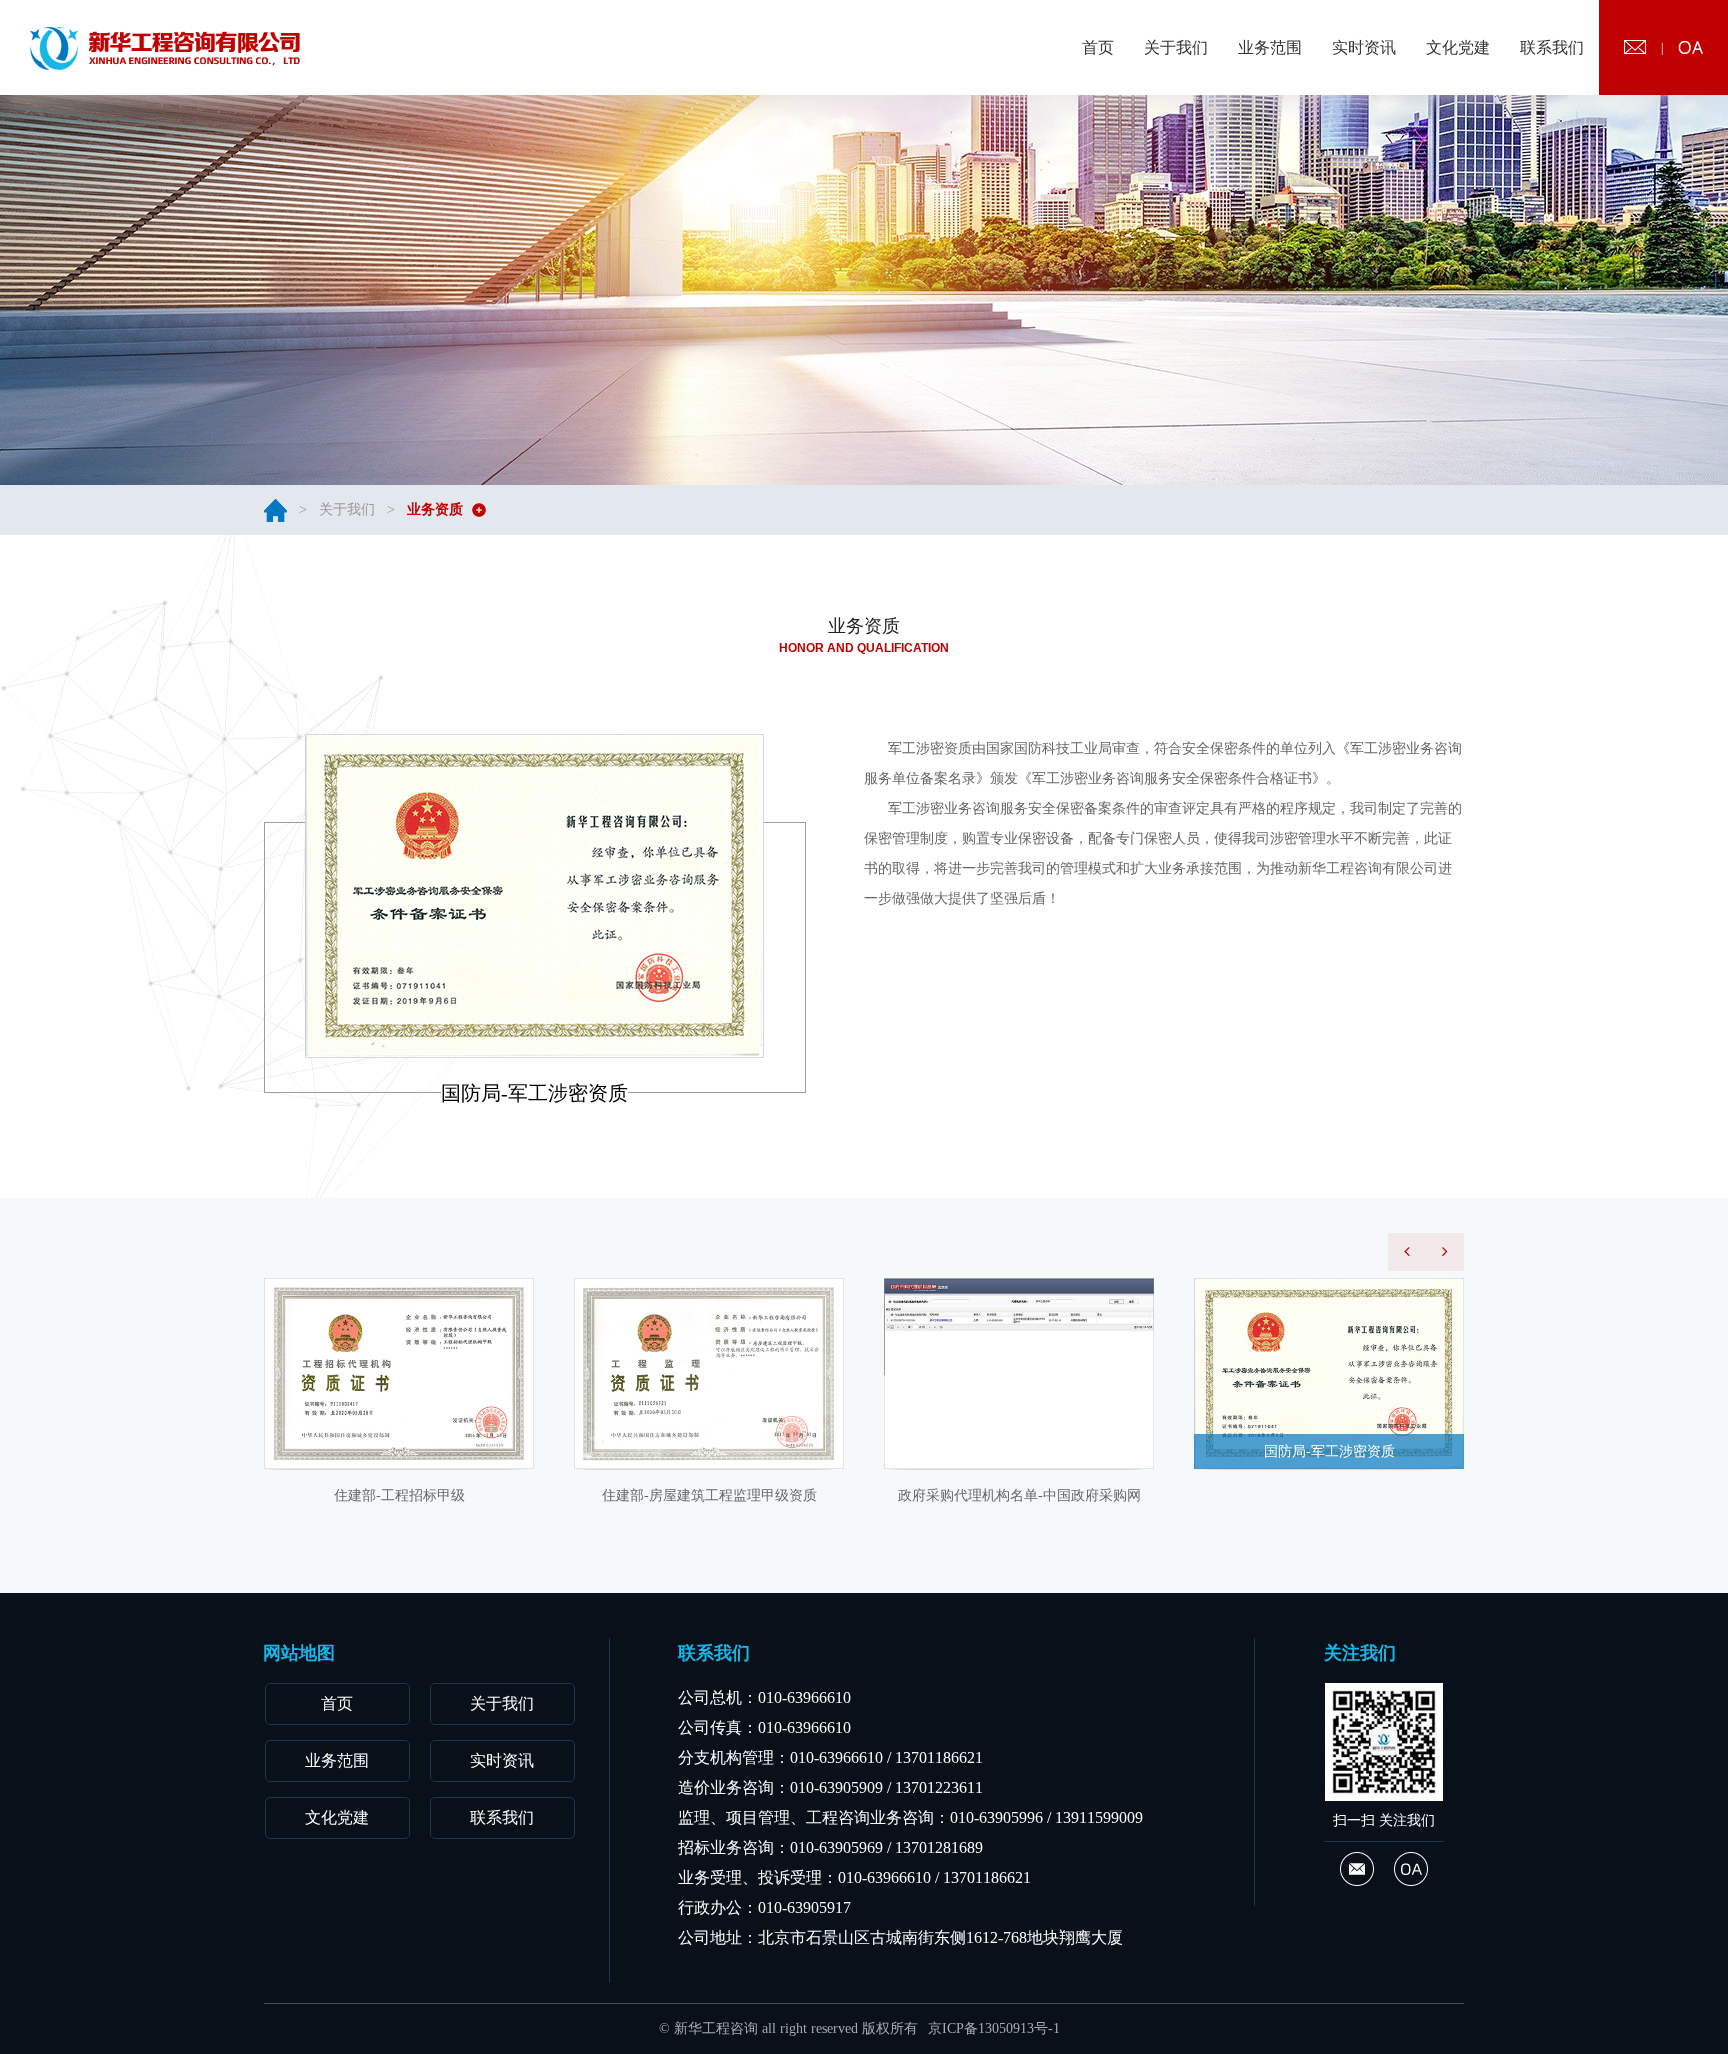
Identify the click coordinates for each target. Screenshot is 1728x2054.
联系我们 (502, 1817)
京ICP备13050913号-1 (994, 2028)
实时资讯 (502, 1760)
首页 (337, 1703)
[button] (1407, 1252)
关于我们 (347, 509)
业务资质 (435, 509)
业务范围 (337, 1760)
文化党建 (337, 1817)
